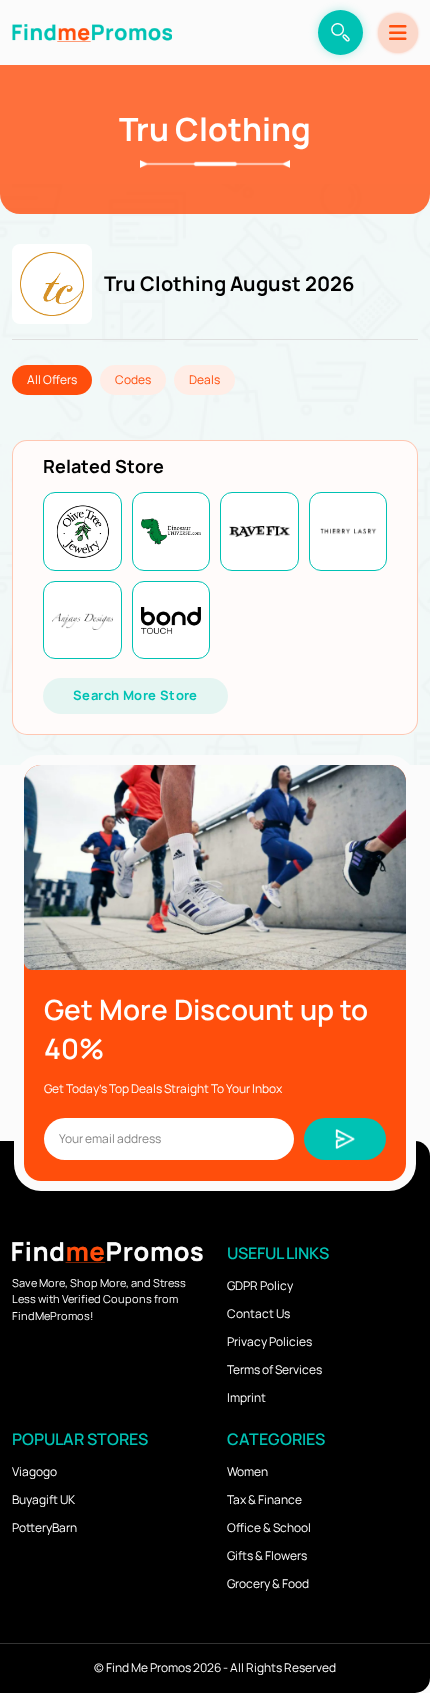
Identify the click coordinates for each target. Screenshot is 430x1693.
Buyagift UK (43, 1499)
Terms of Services (274, 1369)
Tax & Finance (264, 1499)
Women (247, 1471)
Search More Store (135, 695)
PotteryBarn (44, 1527)
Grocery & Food (268, 1583)
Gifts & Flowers (267, 1555)
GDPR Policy (260, 1285)
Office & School (269, 1527)
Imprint (246, 1397)
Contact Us (258, 1313)
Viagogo (34, 1471)
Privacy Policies (269, 1341)
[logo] (92, 32)
